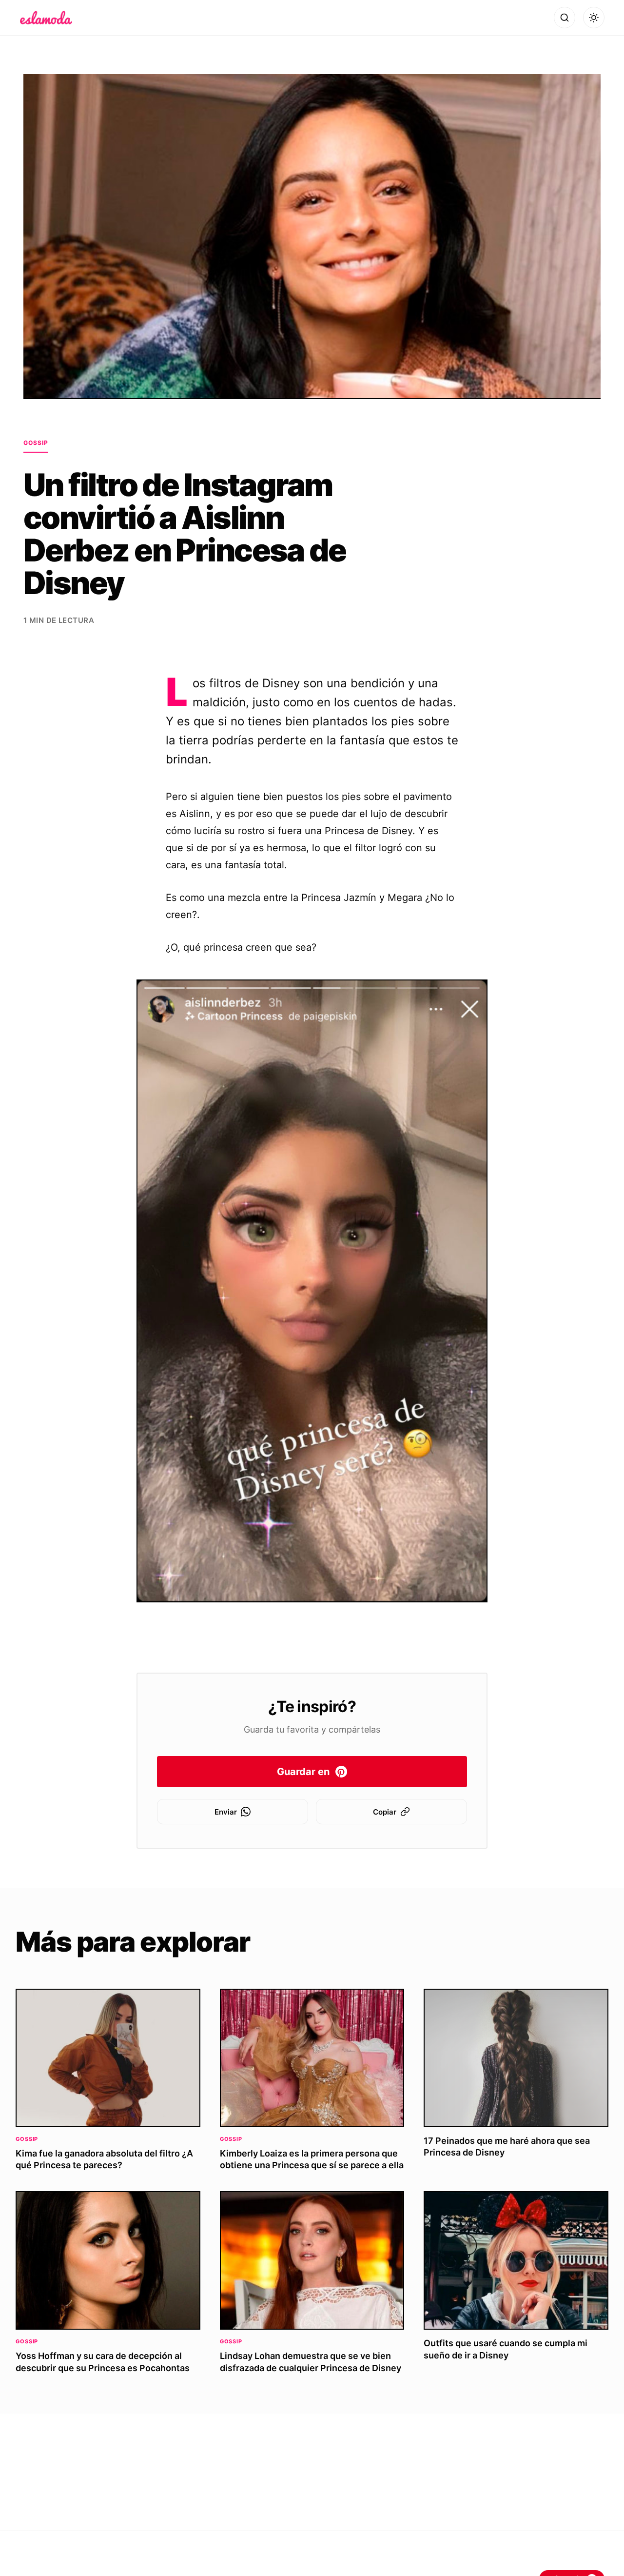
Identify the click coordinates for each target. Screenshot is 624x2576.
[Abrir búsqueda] (565, 18)
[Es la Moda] (46, 18)
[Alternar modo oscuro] (594, 18)
